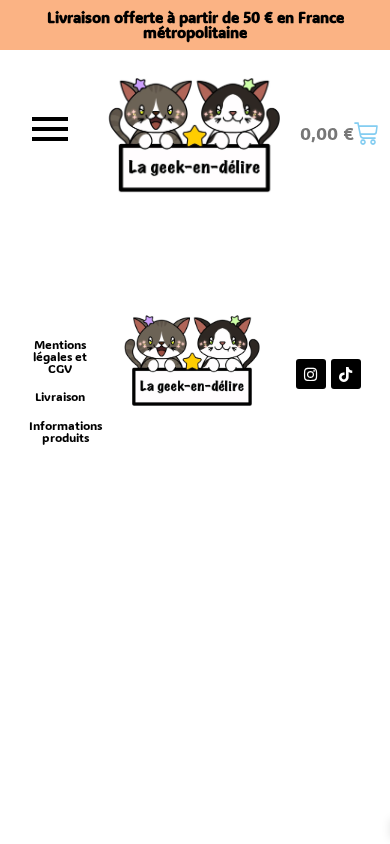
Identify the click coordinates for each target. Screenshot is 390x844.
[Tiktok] (346, 374)
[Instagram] (311, 374)
